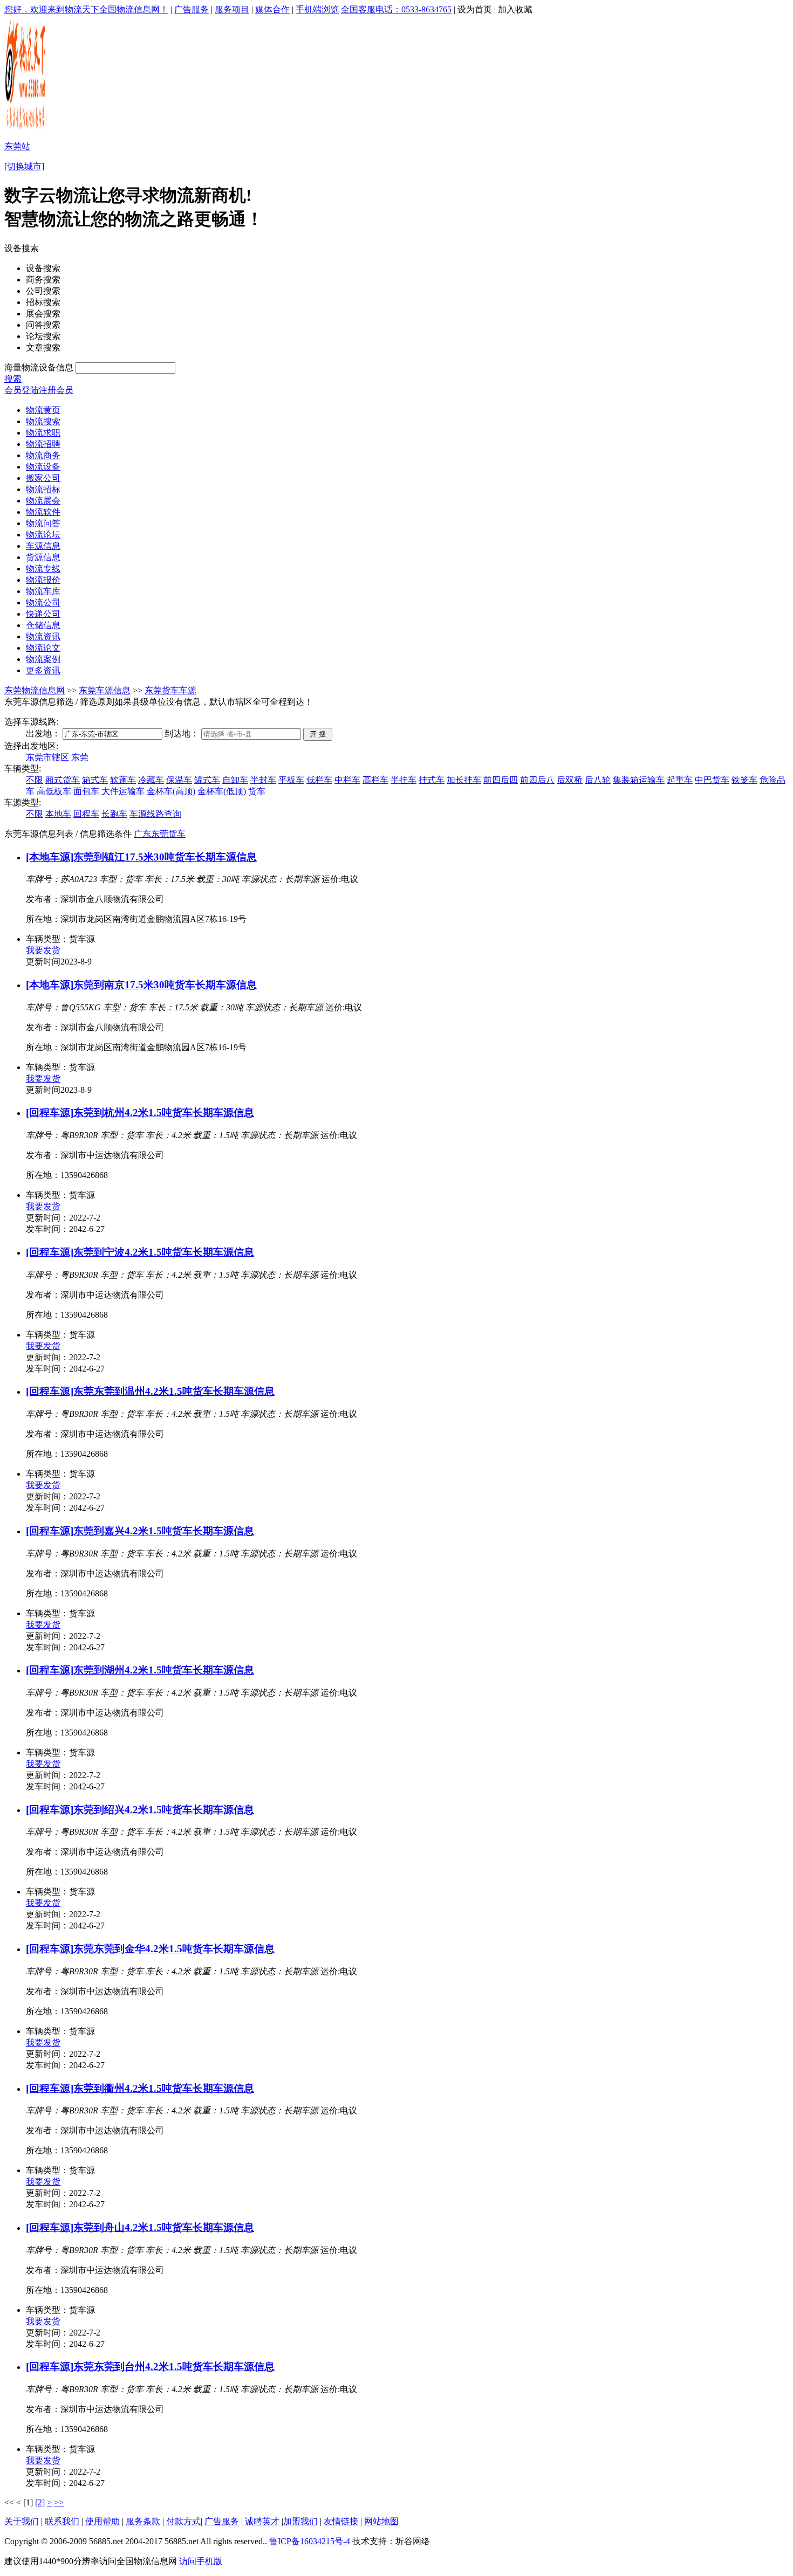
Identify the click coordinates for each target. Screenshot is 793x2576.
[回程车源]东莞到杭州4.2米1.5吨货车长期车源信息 (140, 1113)
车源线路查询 (155, 814)
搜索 (13, 379)
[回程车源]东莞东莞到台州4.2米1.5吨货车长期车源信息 (150, 2367)
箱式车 (95, 780)
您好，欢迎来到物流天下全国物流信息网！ (86, 9)
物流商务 (43, 455)
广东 (142, 834)
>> (59, 2502)
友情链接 (341, 2521)
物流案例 (43, 659)
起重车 (680, 780)
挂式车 (432, 780)
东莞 (80, 757)
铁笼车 (744, 780)
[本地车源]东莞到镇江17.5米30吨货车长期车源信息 (141, 857)
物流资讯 (43, 636)
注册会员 (56, 390)
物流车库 (43, 591)
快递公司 (43, 614)
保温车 (179, 780)
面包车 (86, 791)
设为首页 (475, 9)
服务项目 (232, 9)
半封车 (263, 780)
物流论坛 (43, 535)
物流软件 (43, 512)
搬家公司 (43, 478)
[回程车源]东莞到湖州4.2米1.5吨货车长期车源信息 (140, 1670)
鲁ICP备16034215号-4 (310, 2541)
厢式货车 (63, 780)
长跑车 (114, 814)
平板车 (291, 780)
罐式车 (207, 780)
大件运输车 (123, 791)
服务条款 (143, 2521)
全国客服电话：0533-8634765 (396, 9)
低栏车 (319, 780)
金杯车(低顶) (222, 791)
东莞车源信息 (105, 690)
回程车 (86, 814)
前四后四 (501, 780)
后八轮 (598, 780)
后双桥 (570, 780)
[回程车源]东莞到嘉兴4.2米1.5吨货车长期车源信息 (140, 1531)
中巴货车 (712, 780)
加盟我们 (300, 2521)
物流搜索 (43, 421)
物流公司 (43, 602)
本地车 (58, 814)
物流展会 (43, 501)
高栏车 (375, 780)
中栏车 (347, 780)
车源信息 (43, 546)
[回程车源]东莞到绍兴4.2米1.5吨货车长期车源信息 (140, 1810)
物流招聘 (43, 444)
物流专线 (43, 569)
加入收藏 (515, 9)
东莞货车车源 (170, 690)
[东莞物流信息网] (27, 130)
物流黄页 (43, 410)
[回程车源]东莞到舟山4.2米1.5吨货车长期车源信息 (140, 2227)
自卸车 (235, 780)
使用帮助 (102, 2521)
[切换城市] (24, 166)
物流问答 (43, 523)
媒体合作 (272, 9)
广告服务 (192, 9)
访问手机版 (201, 2561)
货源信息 (43, 557)
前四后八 (537, 780)
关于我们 (22, 2521)
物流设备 (43, 467)
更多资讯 (43, 670)
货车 (257, 791)
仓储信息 (43, 625)
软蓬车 (123, 780)
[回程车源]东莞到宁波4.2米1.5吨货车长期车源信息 (140, 1252)
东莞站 (17, 146)
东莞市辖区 (47, 757)
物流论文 (43, 648)
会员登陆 (22, 390)
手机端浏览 (317, 9)
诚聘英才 (262, 2521)
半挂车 (404, 780)
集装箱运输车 (639, 780)
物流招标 (43, 489)
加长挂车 (464, 780)
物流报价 (43, 580)
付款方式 (183, 2521)
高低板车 (54, 791)
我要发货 (43, 950)
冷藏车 (151, 780)
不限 (35, 780)
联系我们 (62, 2521)
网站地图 (381, 2521)
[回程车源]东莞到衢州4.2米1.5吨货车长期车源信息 (140, 2088)
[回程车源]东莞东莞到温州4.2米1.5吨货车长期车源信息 (150, 1391)
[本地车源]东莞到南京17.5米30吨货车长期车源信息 (141, 985)
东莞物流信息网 (35, 690)
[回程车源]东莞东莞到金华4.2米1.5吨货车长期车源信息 (150, 1949)
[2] (40, 2502)
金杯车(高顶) (171, 791)
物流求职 (43, 433)
